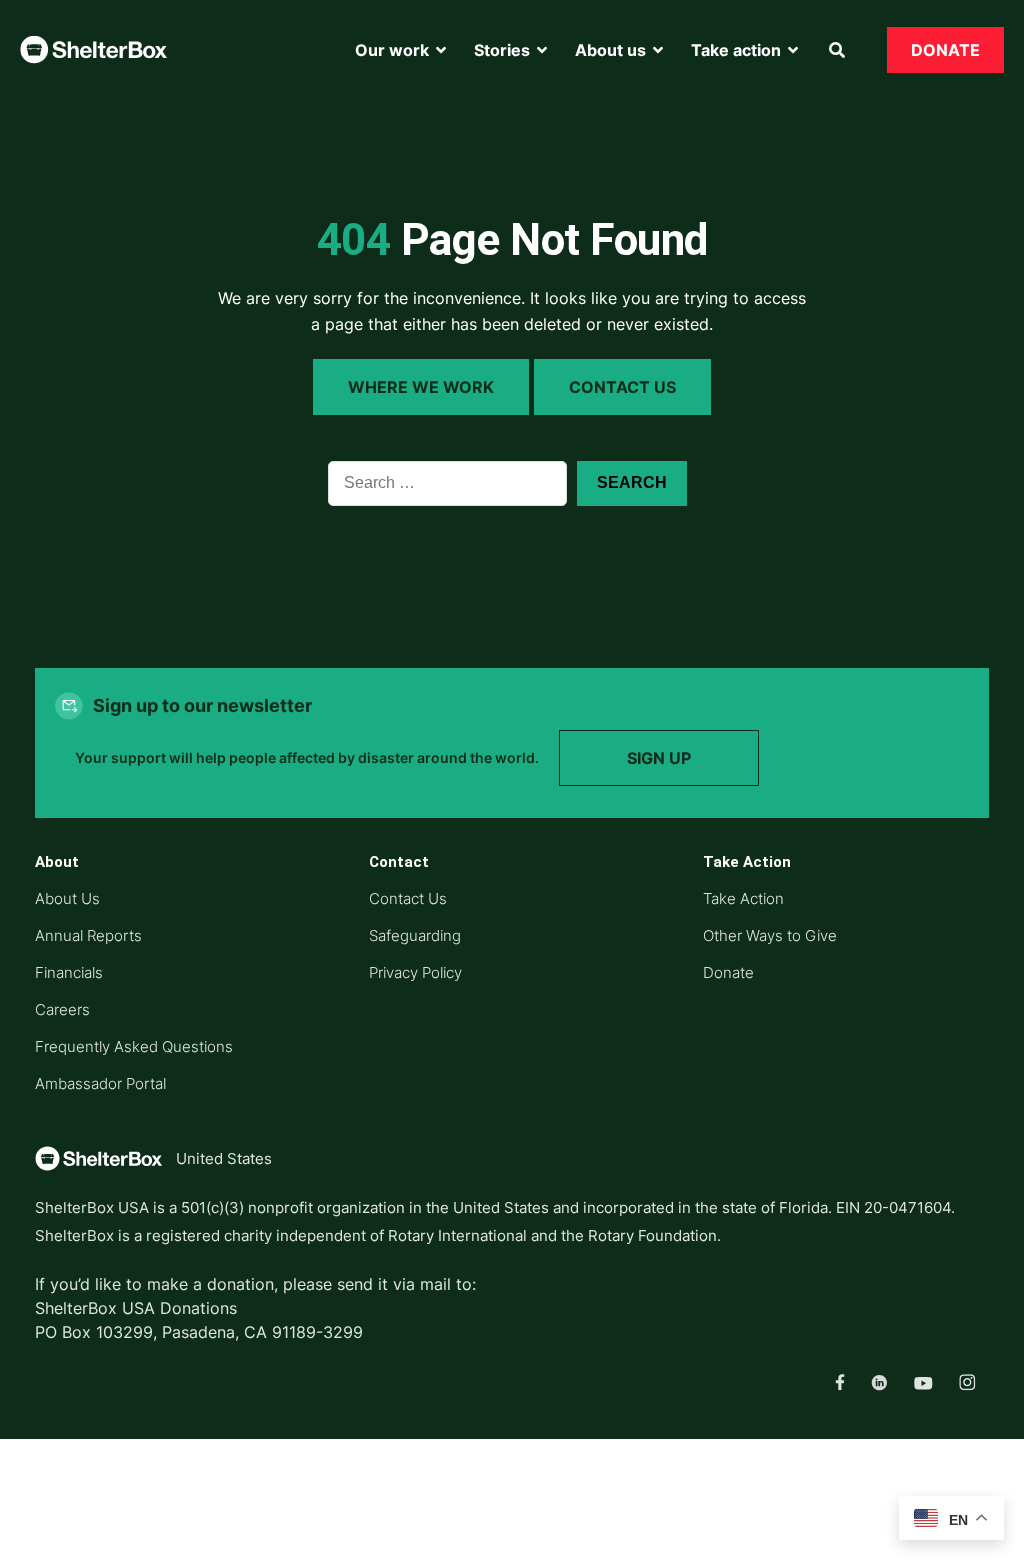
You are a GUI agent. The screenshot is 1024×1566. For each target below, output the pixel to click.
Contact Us (622, 387)
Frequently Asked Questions (134, 1046)
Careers (62, 1009)
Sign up (659, 758)
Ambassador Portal (100, 1083)
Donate (728, 972)
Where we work (421, 387)
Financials (69, 972)
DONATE (945, 50)
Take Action (743, 898)
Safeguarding (415, 935)
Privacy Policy (415, 972)
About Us (67, 898)
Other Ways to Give (770, 935)
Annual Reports (88, 935)
